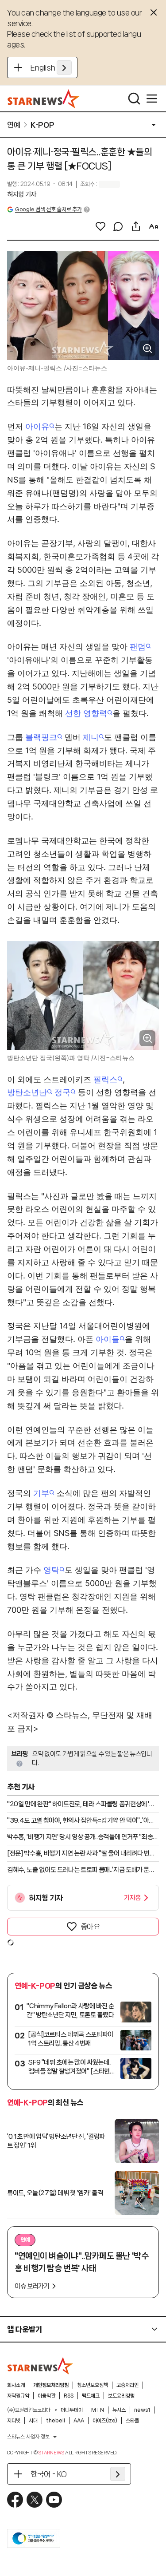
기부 (41, 1493)
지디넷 (14, 2421)
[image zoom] (147, 348)
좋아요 (90, 1927)
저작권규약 (18, 2396)
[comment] (118, 226)
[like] (100, 226)
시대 (33, 2421)
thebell (56, 2421)
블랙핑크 (41, 737)
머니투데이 (72, 2410)
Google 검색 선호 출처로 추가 (48, 209)
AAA (79, 2421)
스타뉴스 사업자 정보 (28, 2437)
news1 (142, 2410)
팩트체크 (91, 2396)
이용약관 (46, 2396)
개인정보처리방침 (51, 2385)
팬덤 (138, 647)
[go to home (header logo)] (44, 99)
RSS (69, 2396)
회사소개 (16, 2385)
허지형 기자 (22, 194)
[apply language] (64, 67)
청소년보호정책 (93, 2385)
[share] (136, 226)
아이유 (37, 426)
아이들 (108, 1339)
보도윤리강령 (121, 2396)
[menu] (152, 99)
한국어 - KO (49, 2474)
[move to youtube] (54, 2500)
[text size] (154, 226)
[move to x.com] (35, 2500)
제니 (91, 737)
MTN (98, 2410)
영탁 (51, 1570)
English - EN (51, 67)
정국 (62, 1092)
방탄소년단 (27, 1092)
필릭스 (105, 1079)
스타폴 (132, 2421)
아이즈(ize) (105, 2421)
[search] (134, 99)
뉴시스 (119, 2410)
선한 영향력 (86, 713)
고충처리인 (127, 2385)
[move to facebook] (15, 2500)
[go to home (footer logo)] (40, 2366)
